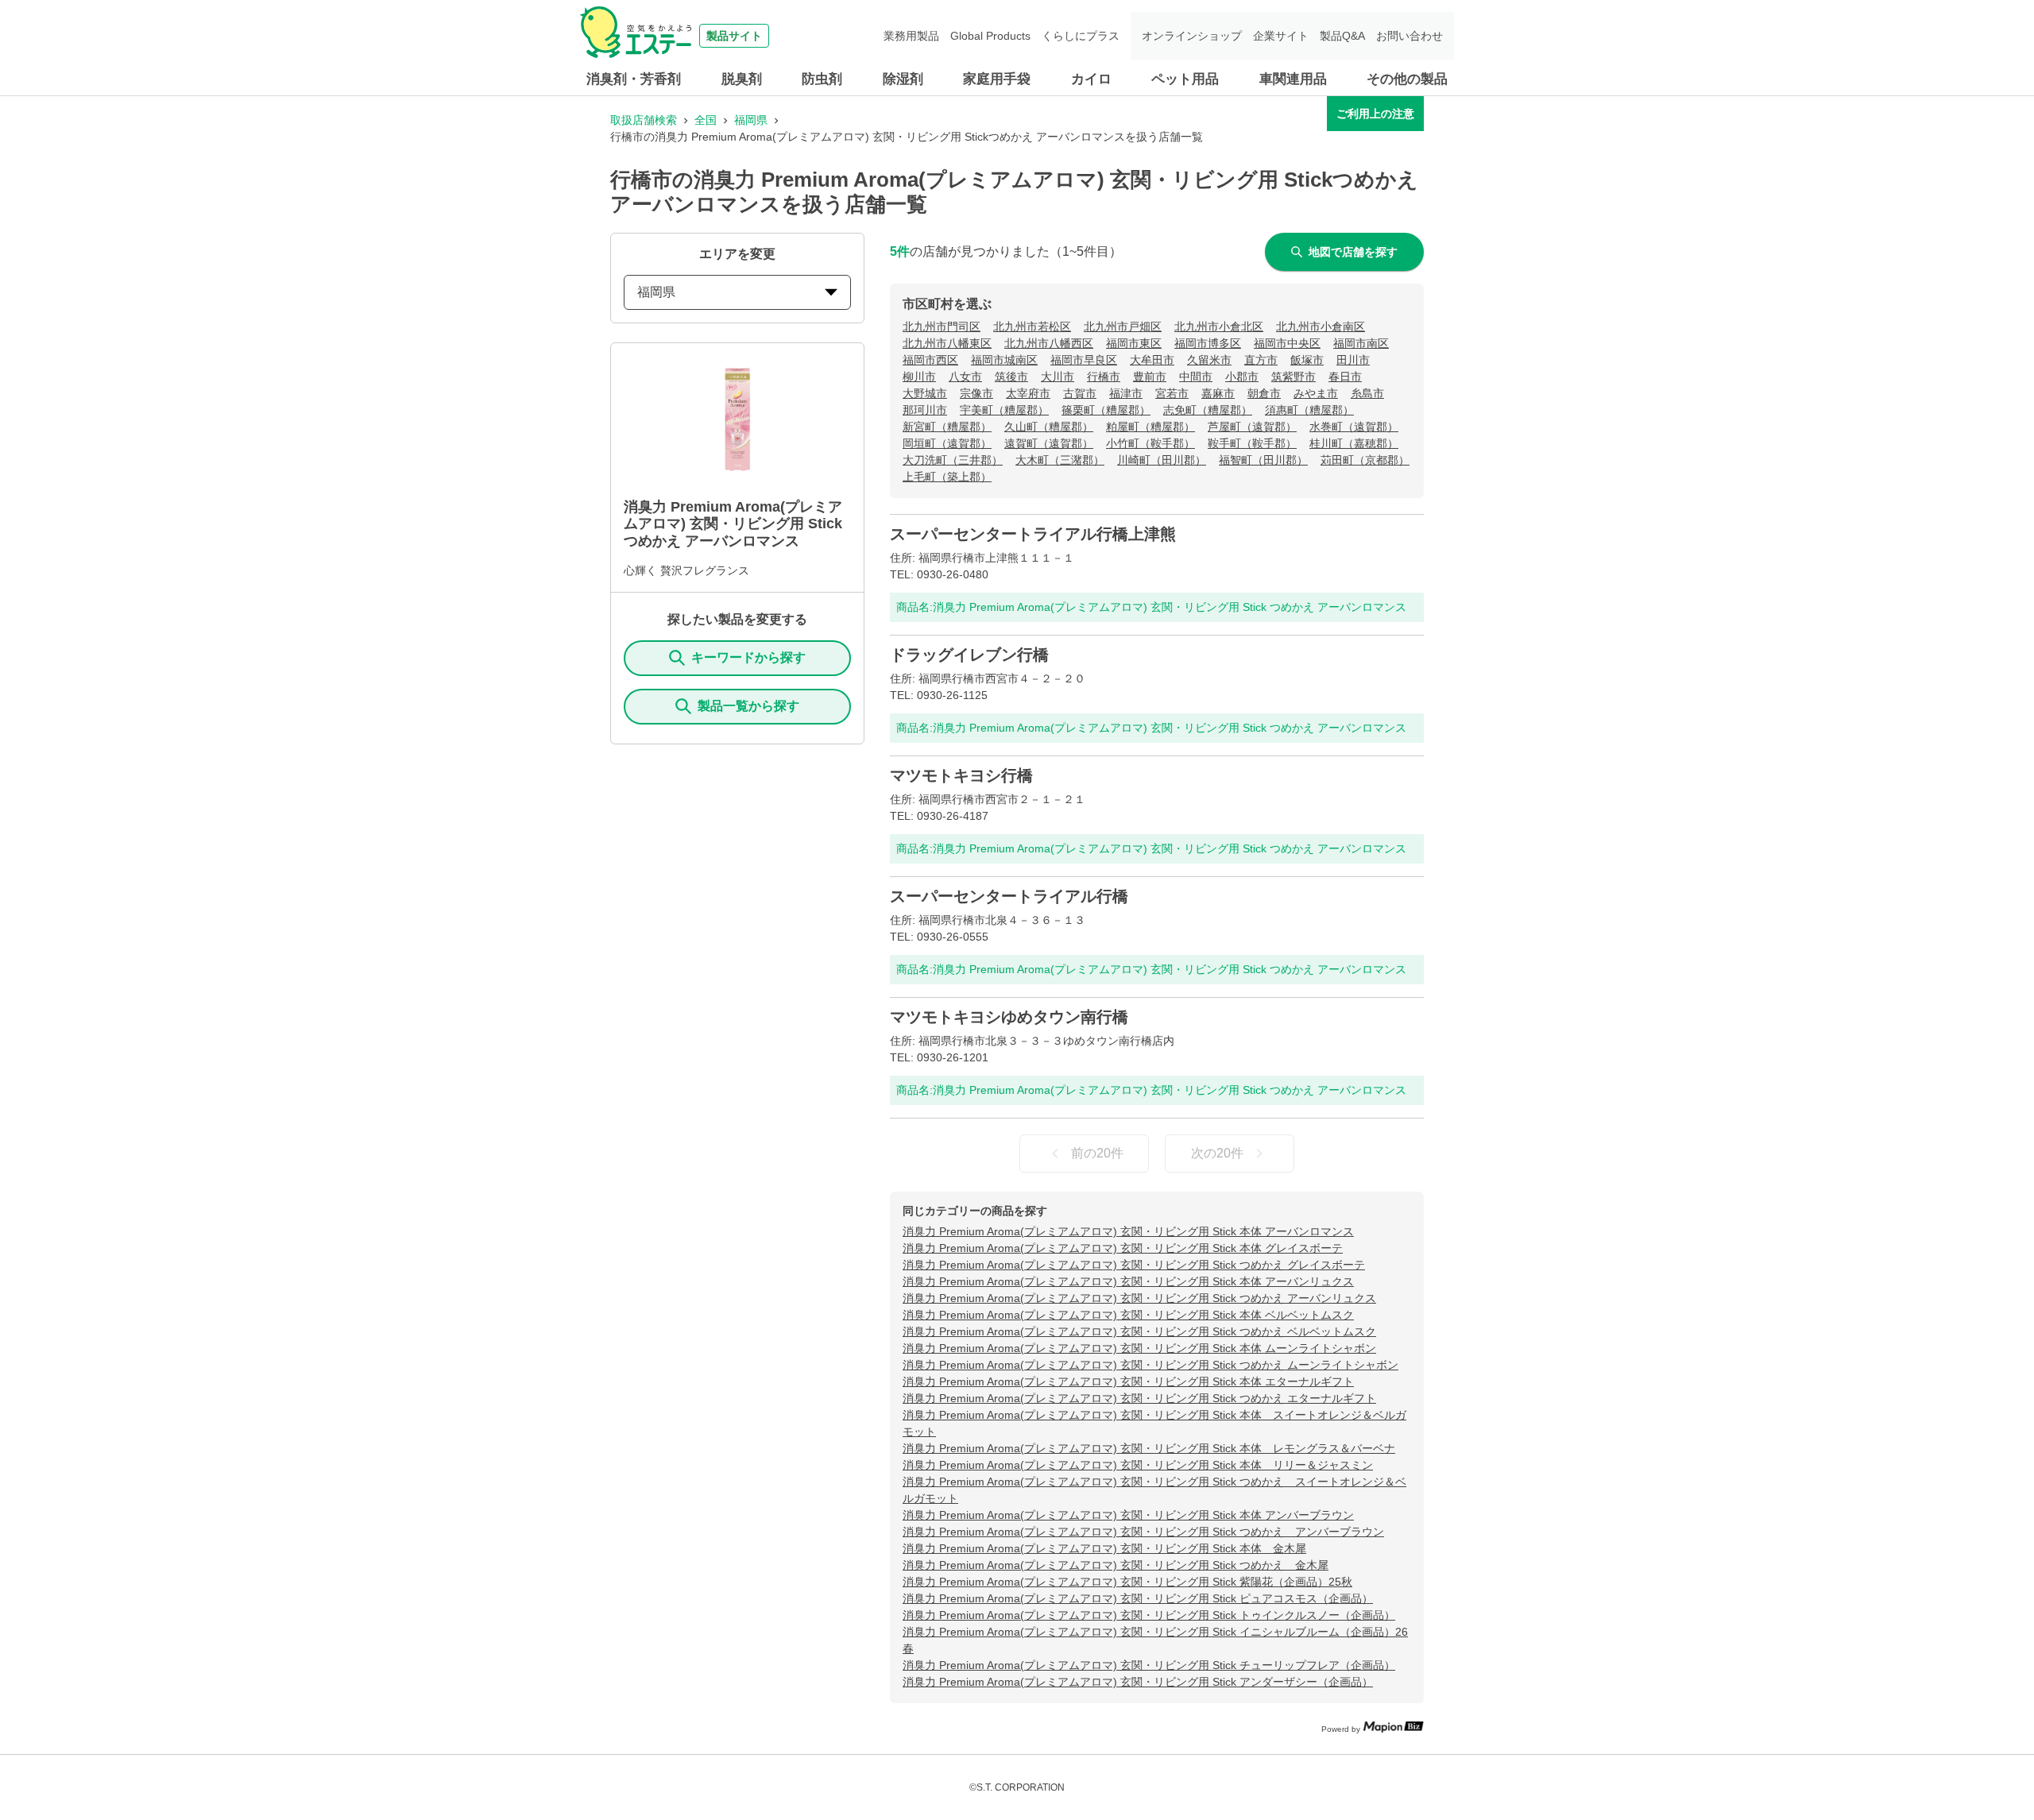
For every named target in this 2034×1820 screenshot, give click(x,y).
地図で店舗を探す (1353, 252)
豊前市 (1150, 377)
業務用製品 (911, 36)
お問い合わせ (1409, 36)
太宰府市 (1028, 393)
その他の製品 (1407, 79)
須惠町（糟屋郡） (1309, 410)
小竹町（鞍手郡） (1150, 443)
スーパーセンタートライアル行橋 (1009, 896)
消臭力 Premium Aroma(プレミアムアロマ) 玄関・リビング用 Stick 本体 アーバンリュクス (1128, 1281)
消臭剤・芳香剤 (634, 79)
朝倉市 (1264, 393)
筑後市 (1011, 377)
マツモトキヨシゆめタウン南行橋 (1009, 1017)
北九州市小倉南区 (1321, 327)
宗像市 (976, 393)
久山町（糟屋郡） (1049, 427)
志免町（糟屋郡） (1208, 410)
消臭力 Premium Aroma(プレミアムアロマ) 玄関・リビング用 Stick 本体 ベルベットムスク (1128, 1315)
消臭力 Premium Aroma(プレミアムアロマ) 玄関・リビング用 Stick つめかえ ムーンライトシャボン (1150, 1365)
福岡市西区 (930, 360)
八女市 (965, 377)
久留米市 (1209, 360)
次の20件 (1217, 1153)
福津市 (1126, 393)
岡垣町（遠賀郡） (947, 443)
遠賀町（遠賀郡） (1049, 443)
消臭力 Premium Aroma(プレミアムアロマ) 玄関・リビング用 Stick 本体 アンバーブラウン (1128, 1515)
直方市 (1261, 360)
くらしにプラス (1081, 36)
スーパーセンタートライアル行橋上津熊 (1033, 534)
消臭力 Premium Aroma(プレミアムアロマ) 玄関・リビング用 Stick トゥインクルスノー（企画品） (1149, 1615)
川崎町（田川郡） (1162, 460)
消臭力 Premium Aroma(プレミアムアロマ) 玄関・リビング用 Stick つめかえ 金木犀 (1116, 1565)
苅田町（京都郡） (1365, 460)
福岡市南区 (1361, 343)
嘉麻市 (1218, 393)
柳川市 (919, 377)
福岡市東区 (1134, 343)
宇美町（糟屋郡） (1004, 410)
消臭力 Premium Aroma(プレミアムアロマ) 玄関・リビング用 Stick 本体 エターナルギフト (1128, 1381)
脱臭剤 (742, 79)
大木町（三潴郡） (1060, 460)
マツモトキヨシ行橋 (961, 775)
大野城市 (925, 393)
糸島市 (1367, 393)
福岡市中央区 (1287, 343)
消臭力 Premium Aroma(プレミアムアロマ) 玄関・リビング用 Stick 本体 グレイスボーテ (1123, 1248)
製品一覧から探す (748, 706)
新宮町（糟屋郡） (947, 427)
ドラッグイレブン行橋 (969, 655)
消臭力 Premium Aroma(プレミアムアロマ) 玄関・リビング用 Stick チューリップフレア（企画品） (1149, 1665)
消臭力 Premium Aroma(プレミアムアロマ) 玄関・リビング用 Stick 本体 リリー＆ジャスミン (1138, 1465)
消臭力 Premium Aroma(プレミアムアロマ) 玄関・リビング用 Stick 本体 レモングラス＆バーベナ (1149, 1448)
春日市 (1345, 377)
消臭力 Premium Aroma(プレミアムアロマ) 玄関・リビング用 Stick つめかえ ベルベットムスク (1139, 1331)
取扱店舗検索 (644, 120)
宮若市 (1172, 393)
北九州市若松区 (1032, 327)
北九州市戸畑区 (1123, 327)
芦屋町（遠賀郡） (1252, 427)
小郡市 (1242, 377)
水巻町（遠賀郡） (1354, 427)
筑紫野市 (1293, 377)
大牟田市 (1152, 360)
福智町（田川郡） (1263, 460)
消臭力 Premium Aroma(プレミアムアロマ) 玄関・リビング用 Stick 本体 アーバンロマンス (1128, 1231)
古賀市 (1080, 393)
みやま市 (1316, 393)
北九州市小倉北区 (1219, 327)
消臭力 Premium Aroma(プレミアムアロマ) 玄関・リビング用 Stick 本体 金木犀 (1104, 1548)
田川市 (1353, 360)
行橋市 (1104, 377)
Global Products (990, 36)
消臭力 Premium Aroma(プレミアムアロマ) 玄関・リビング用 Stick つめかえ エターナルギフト (1139, 1398)
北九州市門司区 (942, 327)
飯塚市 (1307, 360)
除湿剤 (903, 79)
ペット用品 (1185, 79)
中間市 (1196, 377)
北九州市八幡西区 (1049, 343)
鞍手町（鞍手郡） (1252, 443)
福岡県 (751, 120)
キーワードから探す (748, 657)
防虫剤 (822, 79)
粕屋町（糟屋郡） (1150, 427)
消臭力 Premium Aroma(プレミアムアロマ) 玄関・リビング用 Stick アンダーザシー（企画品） (1138, 1682)
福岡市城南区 (1004, 360)
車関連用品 (1293, 79)
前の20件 (1097, 1153)
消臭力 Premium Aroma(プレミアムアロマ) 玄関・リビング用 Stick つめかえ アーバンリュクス (1139, 1298)
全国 (706, 120)
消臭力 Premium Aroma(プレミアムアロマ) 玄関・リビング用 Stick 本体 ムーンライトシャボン (1139, 1348)
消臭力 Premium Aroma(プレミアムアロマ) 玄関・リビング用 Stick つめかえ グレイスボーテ (1134, 1265)
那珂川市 (925, 410)
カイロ (1091, 79)
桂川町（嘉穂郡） (1354, 443)
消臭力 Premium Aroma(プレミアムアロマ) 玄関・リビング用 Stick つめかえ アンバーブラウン (1143, 1532)
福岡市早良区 (1084, 360)
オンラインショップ (1192, 36)
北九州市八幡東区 (947, 343)
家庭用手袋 (997, 79)
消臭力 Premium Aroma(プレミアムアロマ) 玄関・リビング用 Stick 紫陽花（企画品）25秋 (1127, 1582)
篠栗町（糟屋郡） (1106, 410)
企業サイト (1281, 36)
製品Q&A (1342, 36)
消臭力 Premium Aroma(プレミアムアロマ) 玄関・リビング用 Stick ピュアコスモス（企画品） (1138, 1598)
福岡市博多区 (1208, 343)
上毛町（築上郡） (947, 477)
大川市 (1058, 377)
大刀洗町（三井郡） (953, 460)
